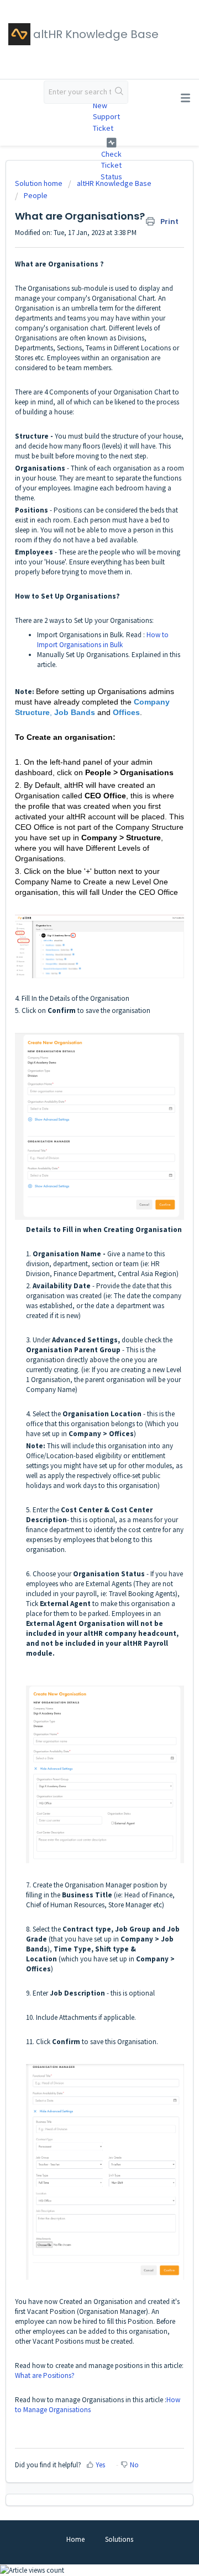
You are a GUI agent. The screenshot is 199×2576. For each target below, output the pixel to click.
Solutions (119, 2539)
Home (75, 2539)
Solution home (40, 183)
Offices (126, 712)
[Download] (79, 1320)
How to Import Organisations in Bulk (103, 640)
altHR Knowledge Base (114, 183)
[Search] (119, 92)
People (36, 195)
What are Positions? (45, 2375)
